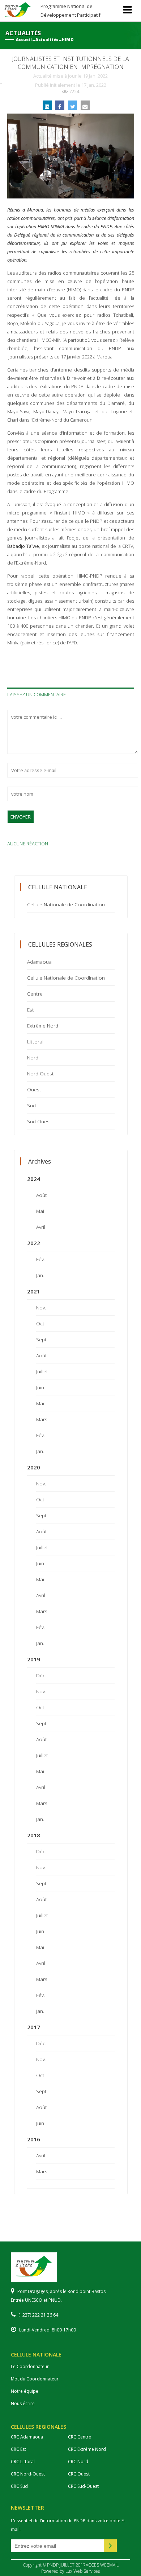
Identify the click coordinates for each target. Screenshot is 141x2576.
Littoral (35, 1041)
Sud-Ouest (39, 1121)
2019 (34, 1659)
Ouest (34, 1089)
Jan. (40, 1275)
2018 (34, 1835)
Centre (35, 994)
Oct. (41, 1323)
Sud (31, 1105)
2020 (34, 1467)
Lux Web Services (83, 2571)
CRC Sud (19, 2486)
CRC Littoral (23, 2462)
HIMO (68, 40)
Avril (41, 1227)
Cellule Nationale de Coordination (66, 904)
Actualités (47, 40)
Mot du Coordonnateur (35, 2379)
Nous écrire (23, 2403)
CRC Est (18, 2449)
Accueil (24, 40)
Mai (40, 1211)
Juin (40, 1387)
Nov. (41, 1307)
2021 (34, 1291)
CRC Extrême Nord (87, 2449)
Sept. (42, 1339)
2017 (34, 2027)
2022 (34, 1243)
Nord (33, 1057)
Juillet (42, 1371)
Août (42, 1195)
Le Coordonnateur (30, 2366)
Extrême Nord (43, 1026)
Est (31, 1010)
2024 (34, 1179)
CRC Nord (78, 2462)
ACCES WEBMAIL (102, 2565)
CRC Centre (80, 2437)
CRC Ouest (79, 2474)
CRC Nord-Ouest (28, 2474)
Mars (42, 1419)
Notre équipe (25, 2391)
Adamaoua (39, 962)
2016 (34, 2139)
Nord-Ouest (40, 1073)
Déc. (41, 1675)
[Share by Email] (85, 105)
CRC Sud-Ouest (83, 2486)
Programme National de (70, 10)
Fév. (40, 1259)
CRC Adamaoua (27, 2437)
